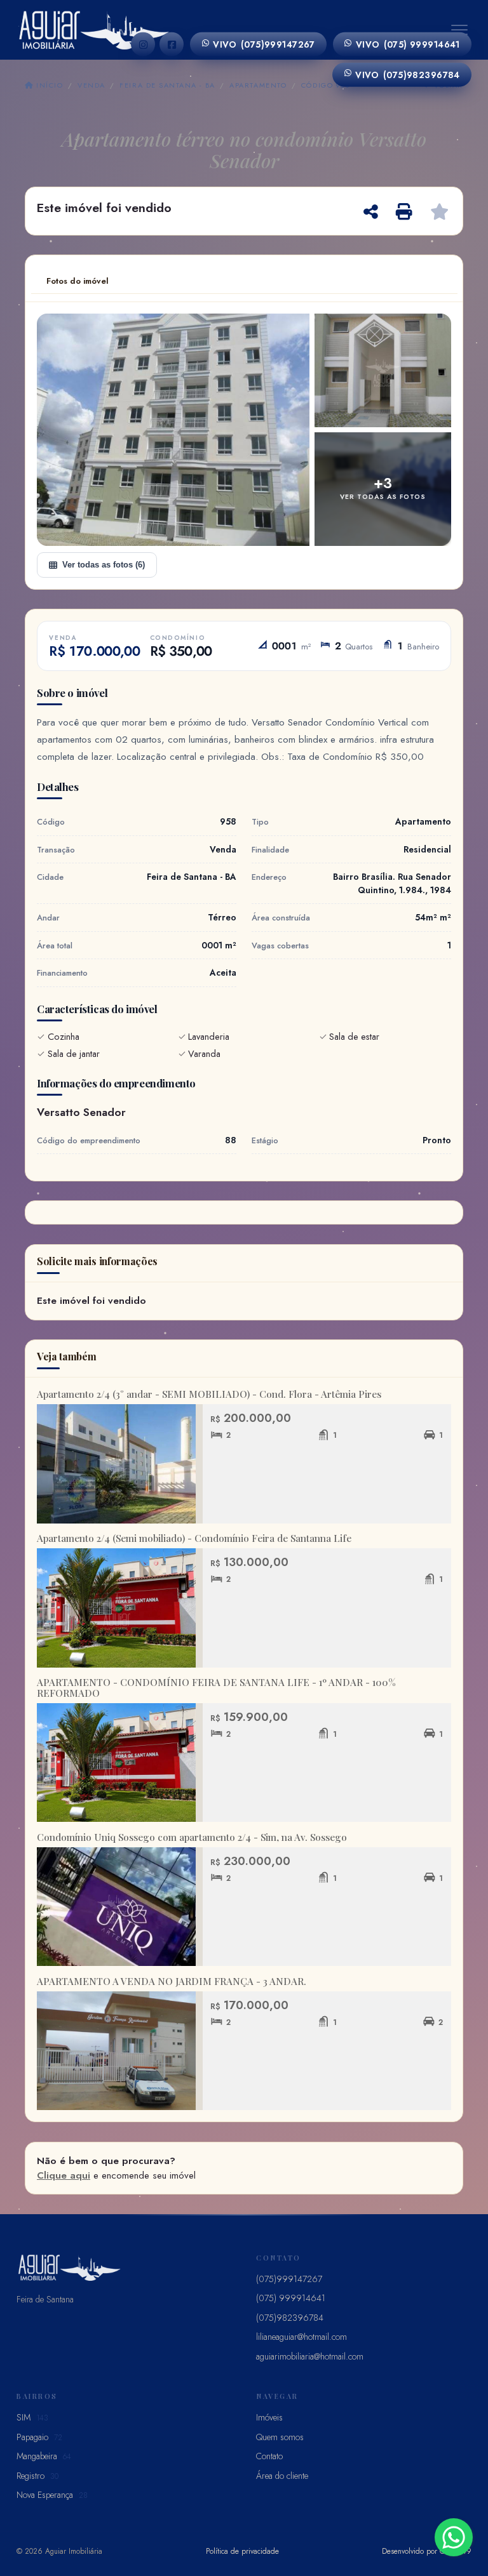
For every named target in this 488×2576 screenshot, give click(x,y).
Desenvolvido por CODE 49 (427, 2551)
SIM (32, 2417)
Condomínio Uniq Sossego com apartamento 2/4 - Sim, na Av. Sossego (192, 1837)
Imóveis (269, 2417)
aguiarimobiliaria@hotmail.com (310, 2356)
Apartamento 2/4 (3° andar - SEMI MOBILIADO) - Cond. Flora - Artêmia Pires (209, 1394)
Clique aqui (64, 2175)
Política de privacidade (242, 2551)
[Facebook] (172, 44)
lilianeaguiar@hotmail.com (302, 2337)
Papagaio (39, 2437)
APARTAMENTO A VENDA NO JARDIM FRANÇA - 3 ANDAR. (172, 1981)
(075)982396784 (408, 74)
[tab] (78, 281)
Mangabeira (44, 2456)
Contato (269, 2456)
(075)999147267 (264, 44)
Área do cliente (282, 2476)
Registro (37, 2476)
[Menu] (459, 30)
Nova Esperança (52, 2495)
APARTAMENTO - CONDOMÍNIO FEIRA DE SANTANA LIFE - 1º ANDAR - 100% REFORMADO (216, 1688)
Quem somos (280, 2437)
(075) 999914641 (408, 44)
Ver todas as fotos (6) (104, 565)
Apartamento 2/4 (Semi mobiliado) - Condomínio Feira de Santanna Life (194, 1538)
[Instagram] (143, 44)
